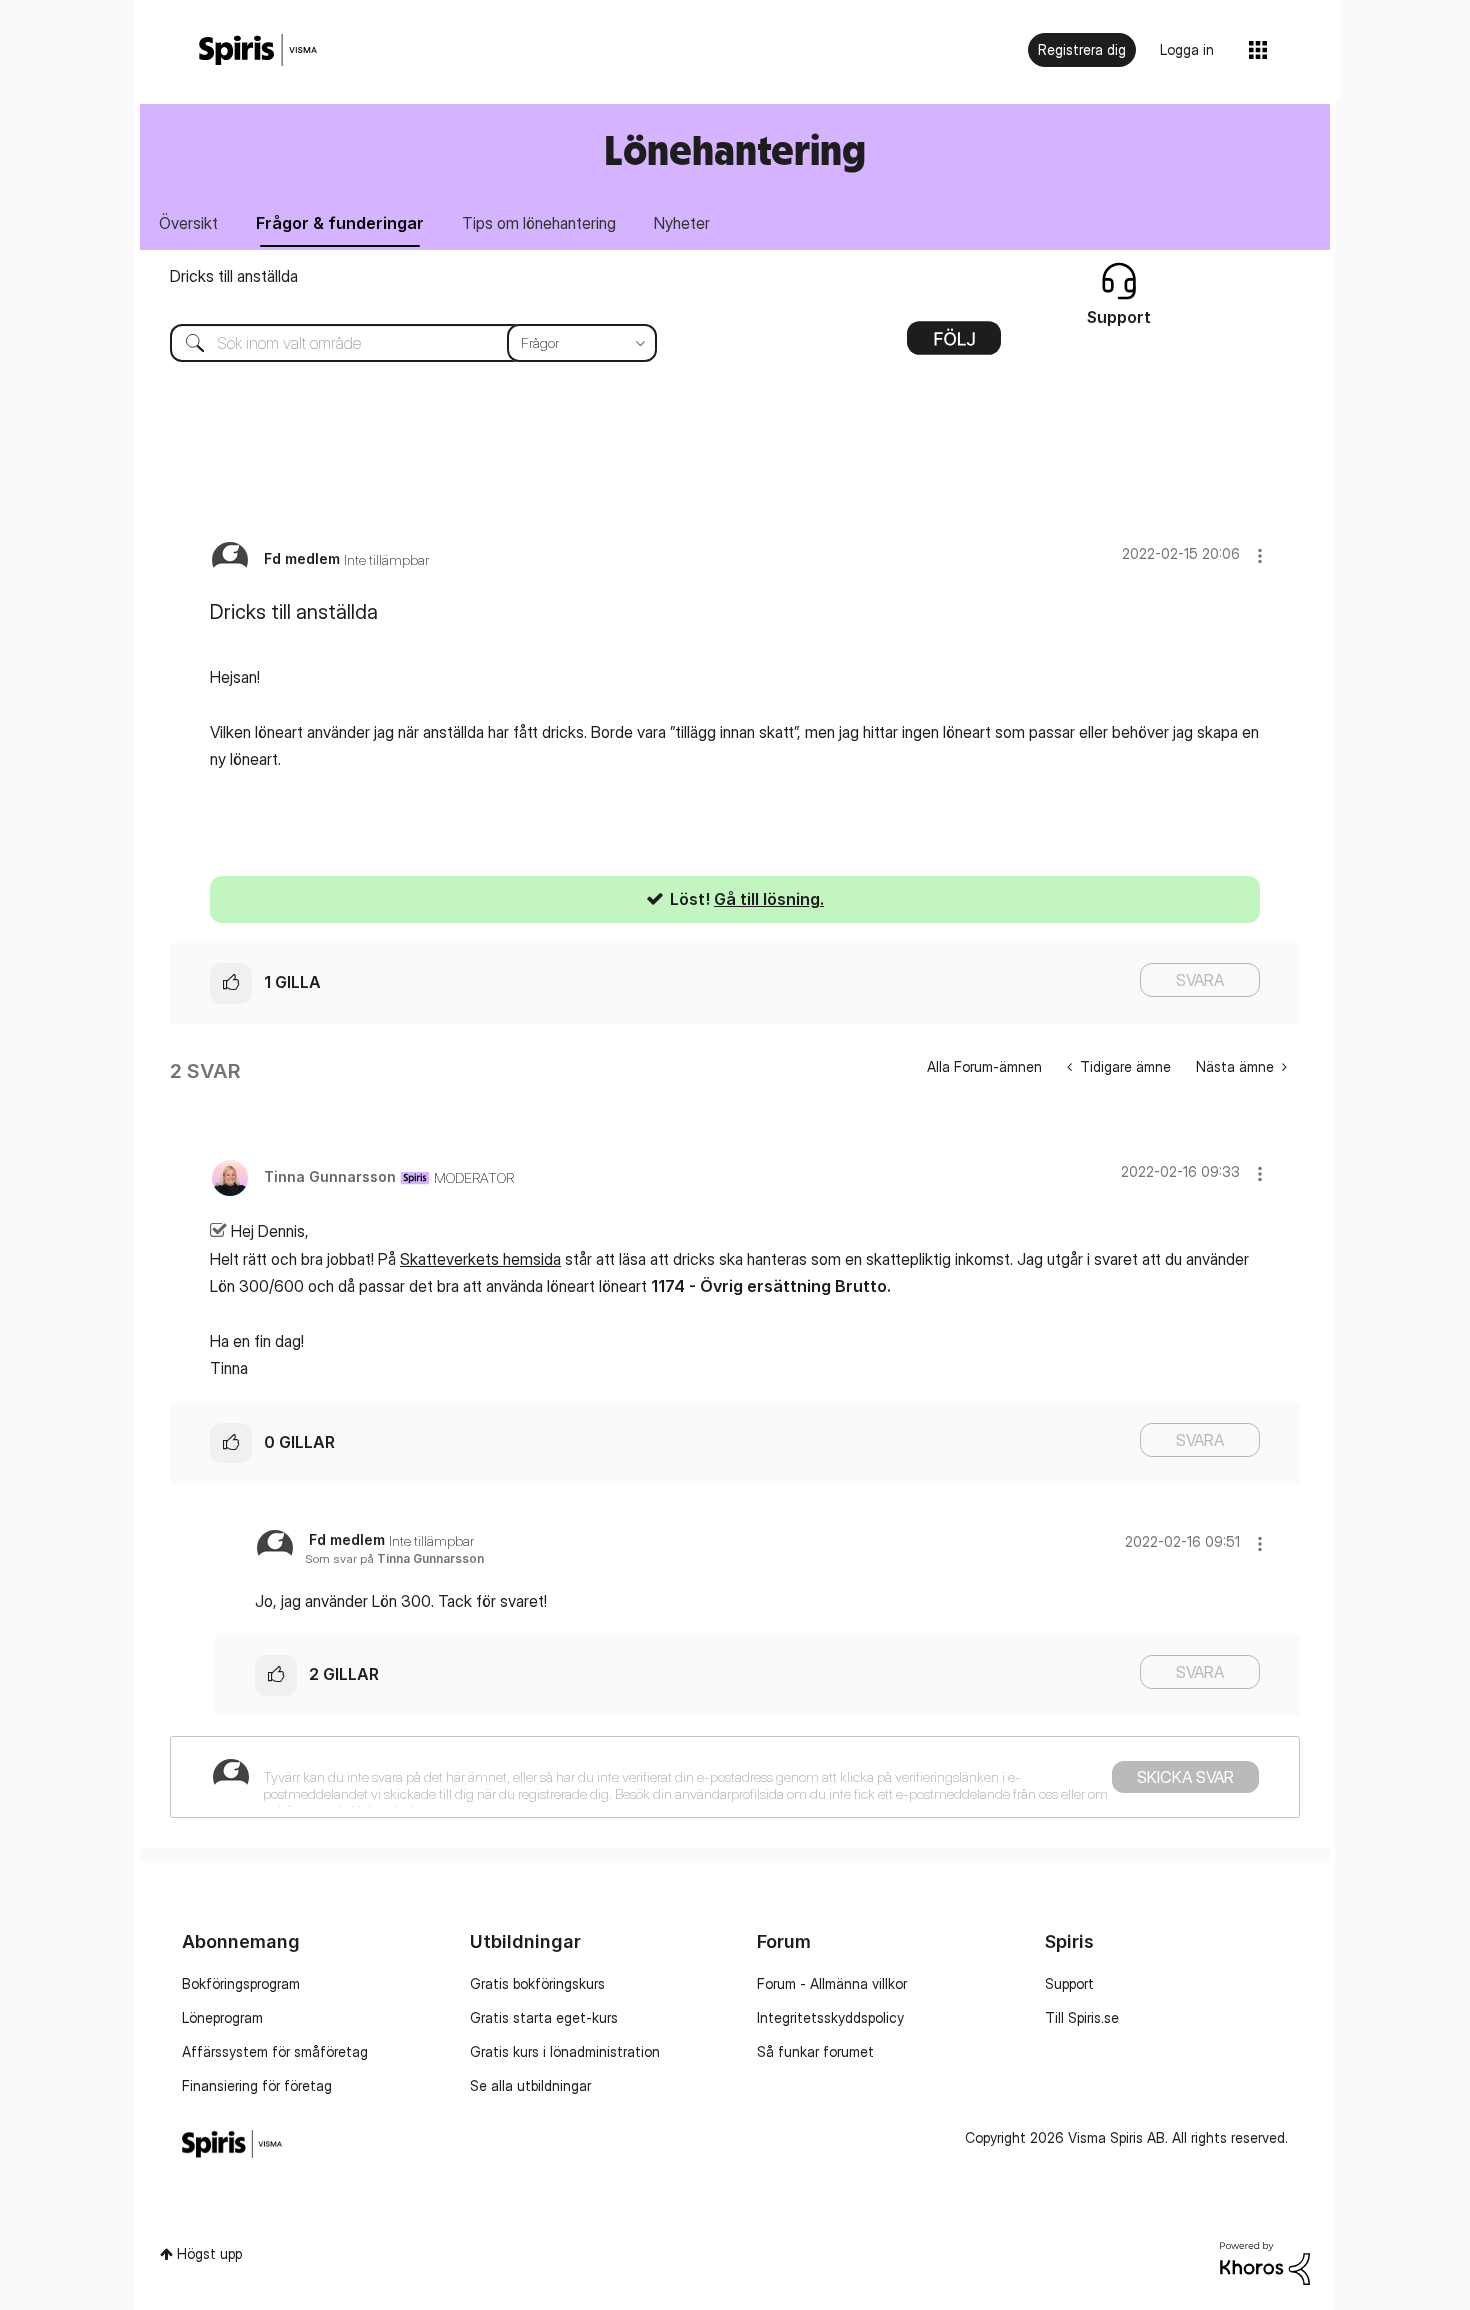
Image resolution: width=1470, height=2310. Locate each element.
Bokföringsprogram (241, 1983)
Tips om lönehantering (539, 223)
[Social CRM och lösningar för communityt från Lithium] (1265, 2261)
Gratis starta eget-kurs (544, 2017)
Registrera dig (1082, 49)
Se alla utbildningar (530, 2085)
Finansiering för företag (257, 2085)
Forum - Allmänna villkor (832, 1983)
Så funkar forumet (815, 2051)
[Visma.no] (258, 50)
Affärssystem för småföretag (275, 2051)
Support (1069, 1983)
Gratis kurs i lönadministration (565, 2051)
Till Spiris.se (1082, 2017)
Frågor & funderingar (340, 223)
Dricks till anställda (234, 276)
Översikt (188, 223)
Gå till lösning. (769, 899)
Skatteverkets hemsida (480, 1259)
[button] (1260, 555)
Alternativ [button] (954, 345)
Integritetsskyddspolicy (830, 2017)
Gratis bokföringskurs (537, 1983)
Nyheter (682, 223)
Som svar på (394, 1558)
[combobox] (398, 343)
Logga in (1187, 49)
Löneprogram (222, 2017)
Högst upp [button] (209, 2253)
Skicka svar (1185, 1777)
